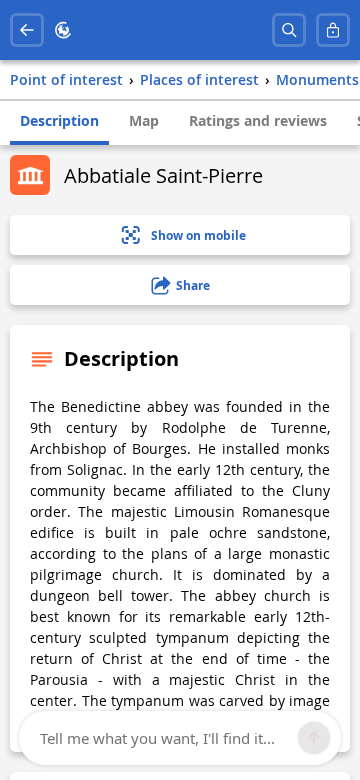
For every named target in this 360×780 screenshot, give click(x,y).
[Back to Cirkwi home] (63, 30)
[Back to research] (27, 30)
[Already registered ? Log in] (333, 30)
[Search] (289, 30)
